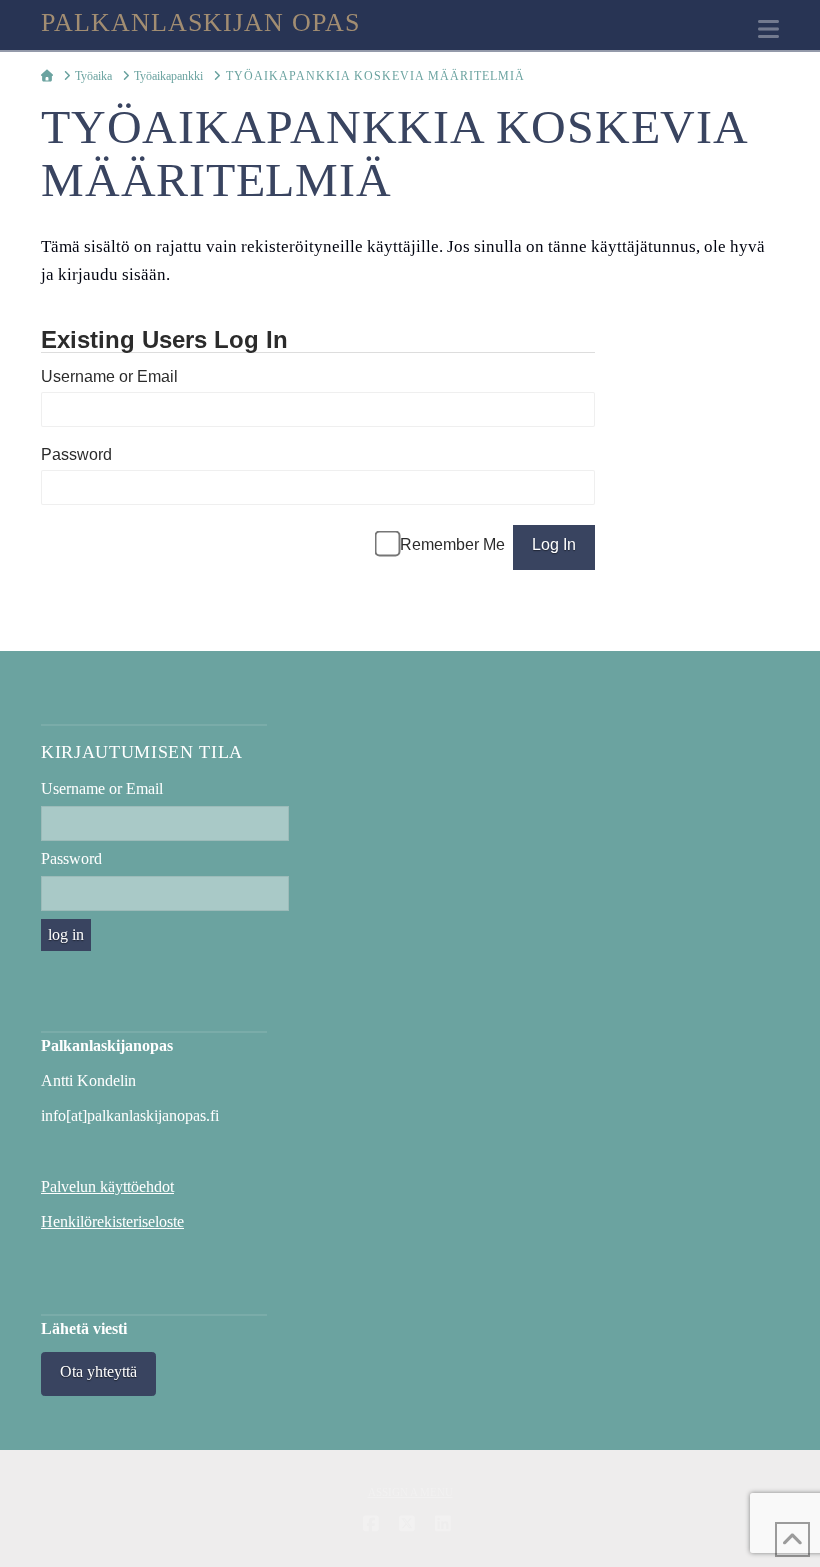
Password (76, 454)
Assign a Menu (410, 1492)
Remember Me (452, 544)
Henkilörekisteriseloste (112, 1221)
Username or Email (109, 376)
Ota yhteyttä (98, 1371)
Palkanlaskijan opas (200, 23)
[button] (768, 29)
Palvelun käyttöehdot (107, 1186)
